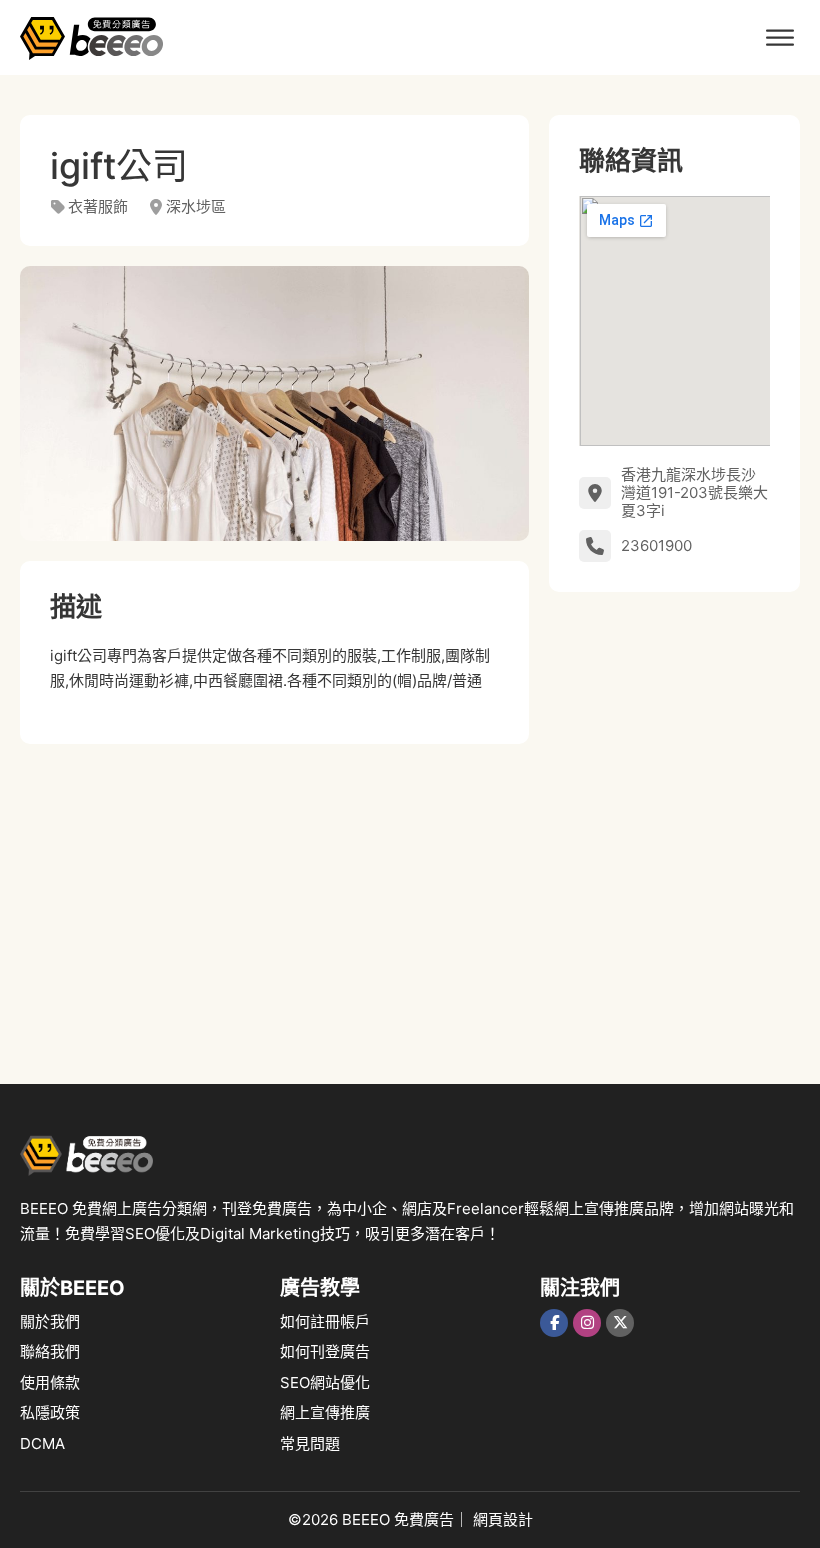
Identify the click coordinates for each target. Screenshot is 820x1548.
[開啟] (780, 37)
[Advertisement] (274, 904)
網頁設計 (503, 1519)
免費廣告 (424, 1519)
